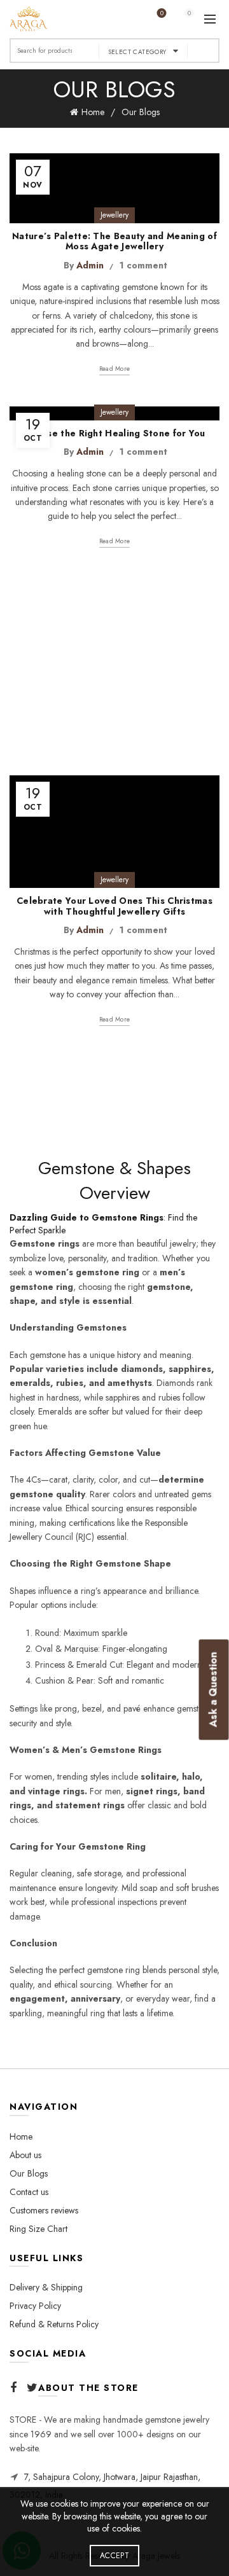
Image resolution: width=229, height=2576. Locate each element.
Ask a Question (213, 1689)
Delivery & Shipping (46, 2287)
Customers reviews (44, 2210)
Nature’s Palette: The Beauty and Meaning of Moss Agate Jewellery (114, 241)
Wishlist (162, 14)
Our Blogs (29, 2173)
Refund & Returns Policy (54, 2324)
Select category (137, 52)
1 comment (143, 265)
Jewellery (114, 215)
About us (25, 2155)
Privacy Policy (35, 2306)
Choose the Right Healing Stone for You (114, 433)
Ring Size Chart (38, 2229)
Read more (115, 369)
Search (204, 51)
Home (93, 112)
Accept (114, 2556)
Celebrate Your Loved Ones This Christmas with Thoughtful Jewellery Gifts (114, 906)
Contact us (29, 2192)
